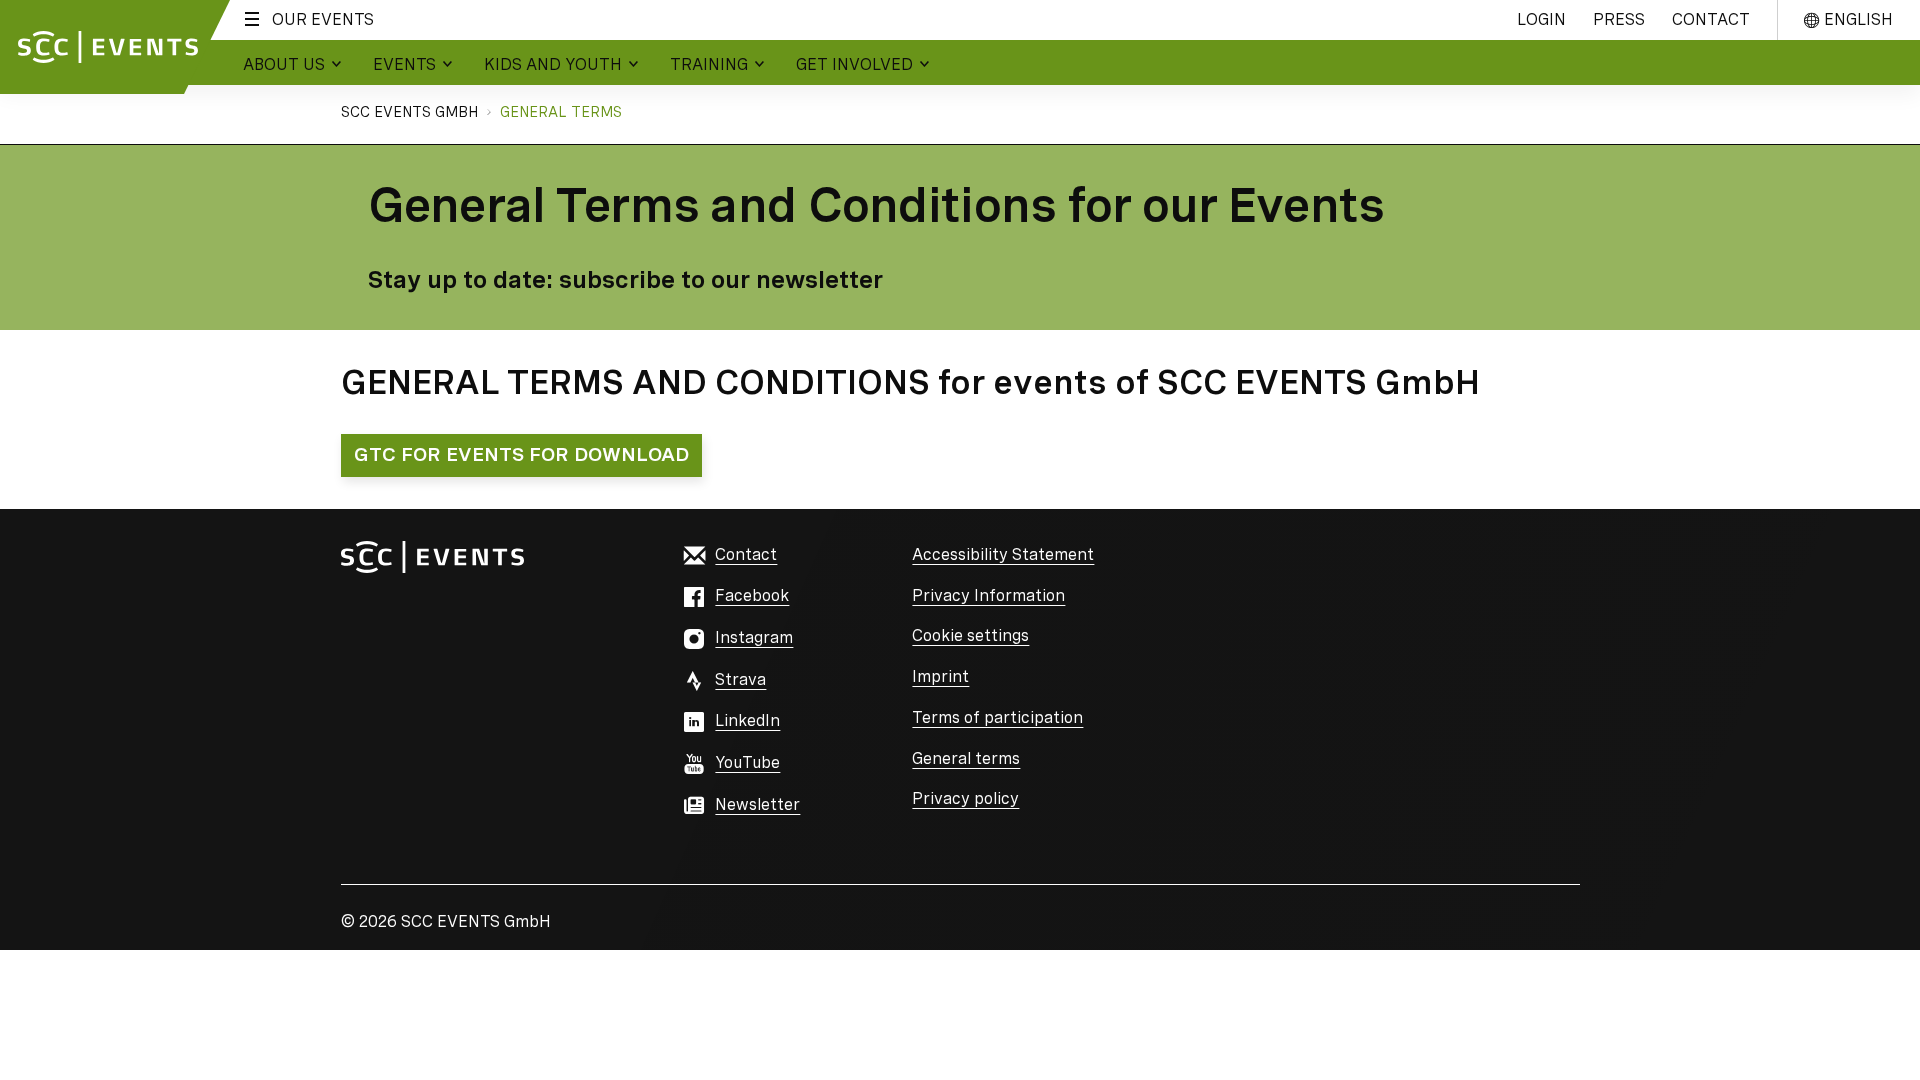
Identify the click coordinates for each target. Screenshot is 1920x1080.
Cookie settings (970, 635)
